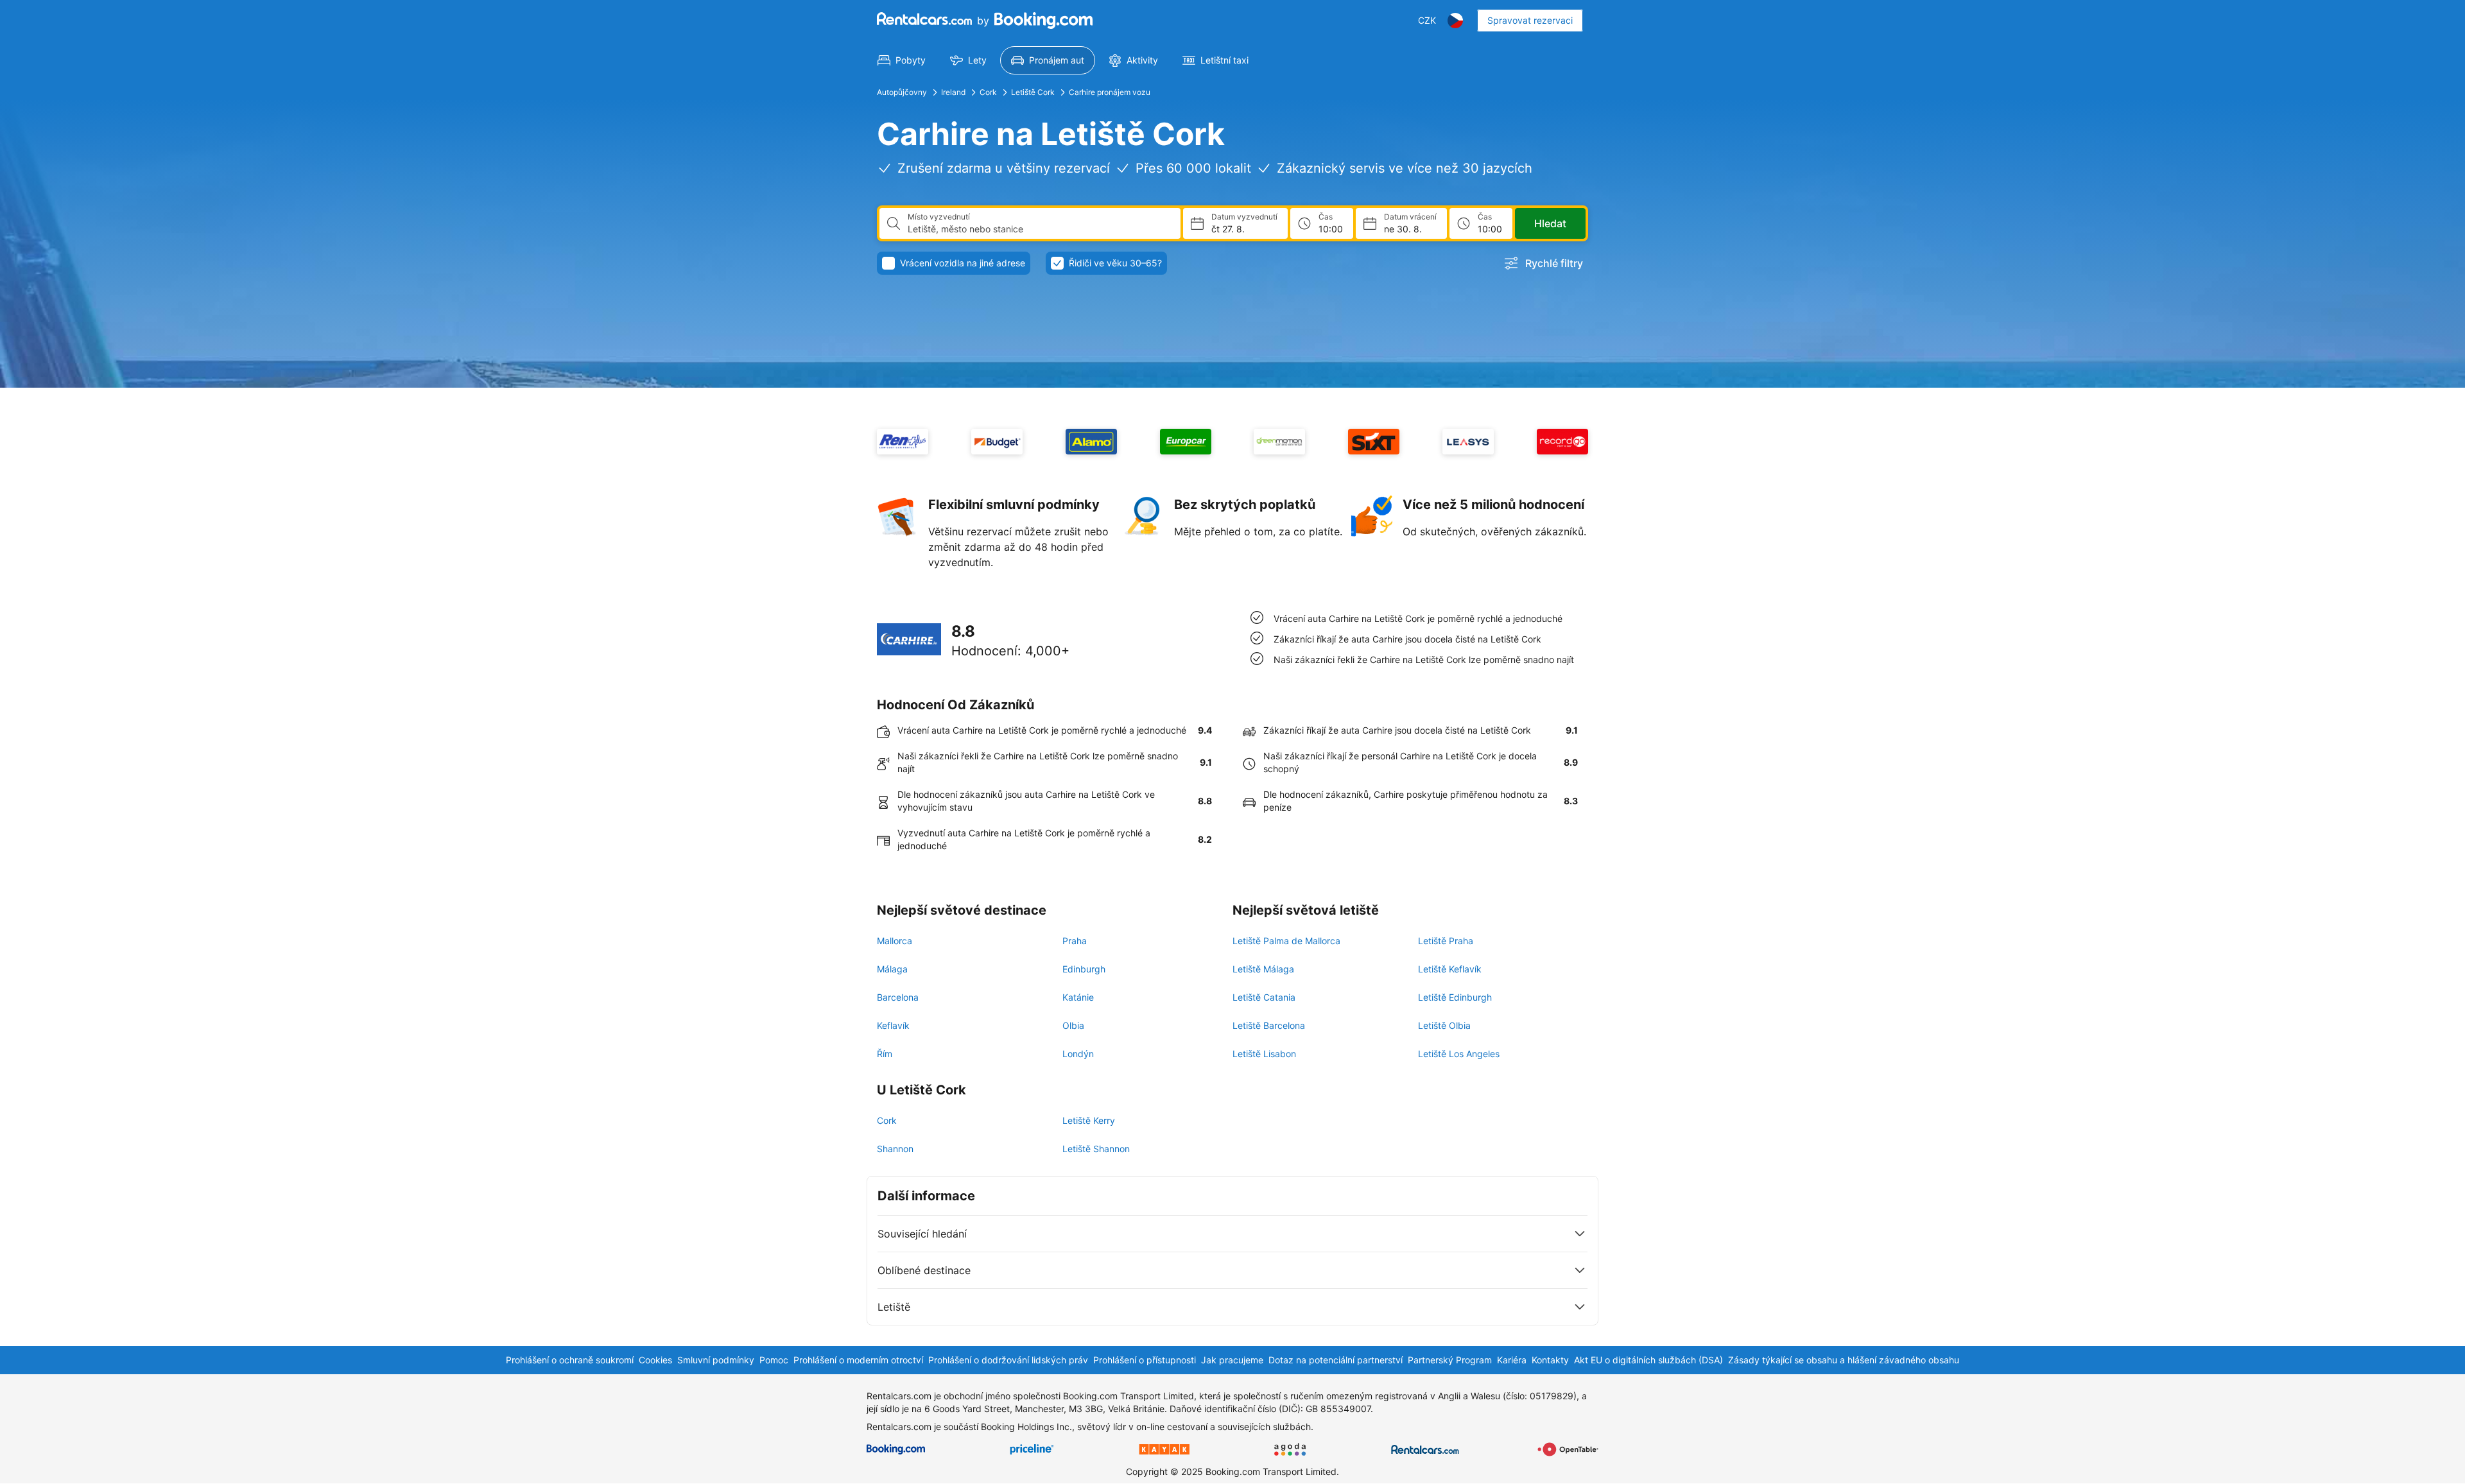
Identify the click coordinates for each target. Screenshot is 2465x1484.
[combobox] (1039, 229)
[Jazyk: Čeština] (1455, 21)
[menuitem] (902, 60)
